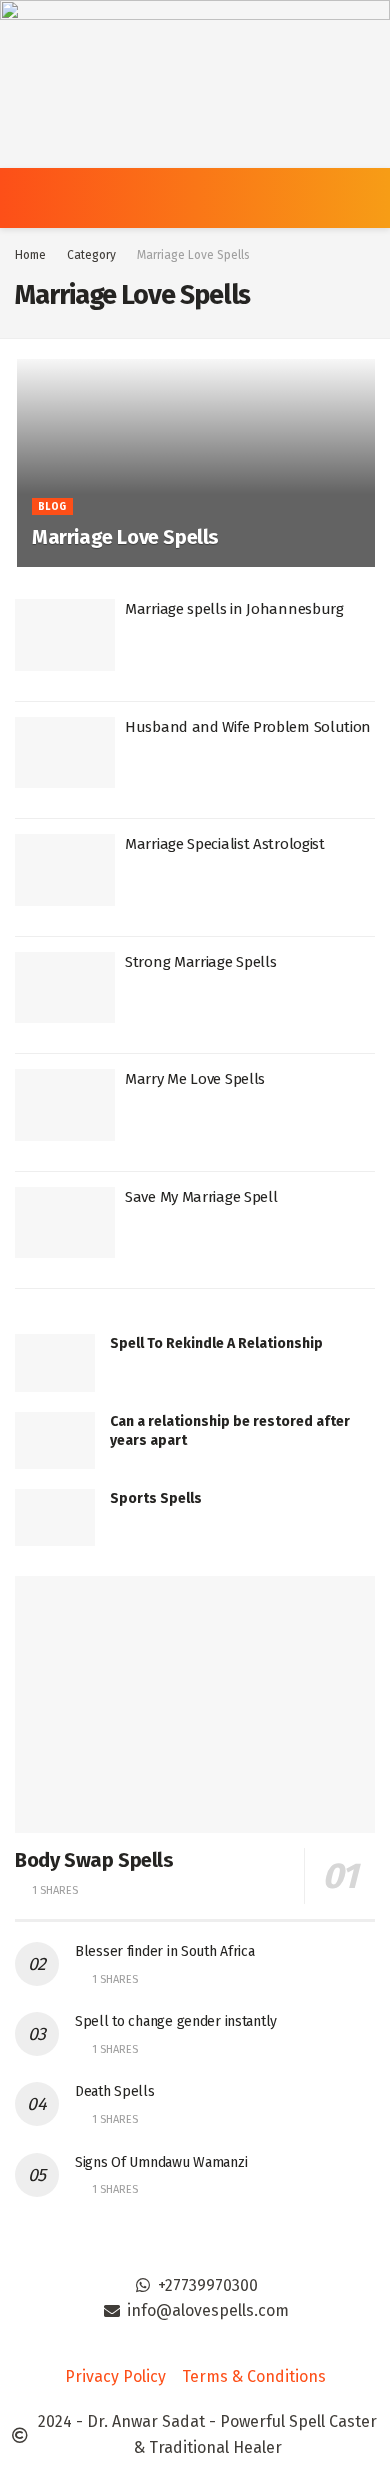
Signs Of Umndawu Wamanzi (161, 2162)
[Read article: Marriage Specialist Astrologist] (65, 870)
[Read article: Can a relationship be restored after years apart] (55, 1440)
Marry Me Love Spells (195, 1079)
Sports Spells (156, 1498)
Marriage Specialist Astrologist (225, 844)
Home (30, 255)
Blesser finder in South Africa (165, 1951)
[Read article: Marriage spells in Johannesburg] (65, 635)
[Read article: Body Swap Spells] (195, 1704)
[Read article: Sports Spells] (55, 1517)
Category (91, 255)
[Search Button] (366, 198)
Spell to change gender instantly (176, 2021)
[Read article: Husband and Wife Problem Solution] (65, 753)
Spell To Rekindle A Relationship (216, 1343)
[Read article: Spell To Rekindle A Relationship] (55, 1362)
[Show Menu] (23, 198)
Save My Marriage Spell (201, 1197)
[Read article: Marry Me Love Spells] (65, 1105)
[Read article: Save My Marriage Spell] (65, 1223)
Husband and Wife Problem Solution (248, 727)
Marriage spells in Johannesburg (234, 609)
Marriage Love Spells (193, 255)
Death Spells (115, 2091)
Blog (52, 507)
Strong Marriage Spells (200, 962)
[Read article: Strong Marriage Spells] (65, 988)
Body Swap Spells (94, 1860)
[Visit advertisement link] (195, 84)
